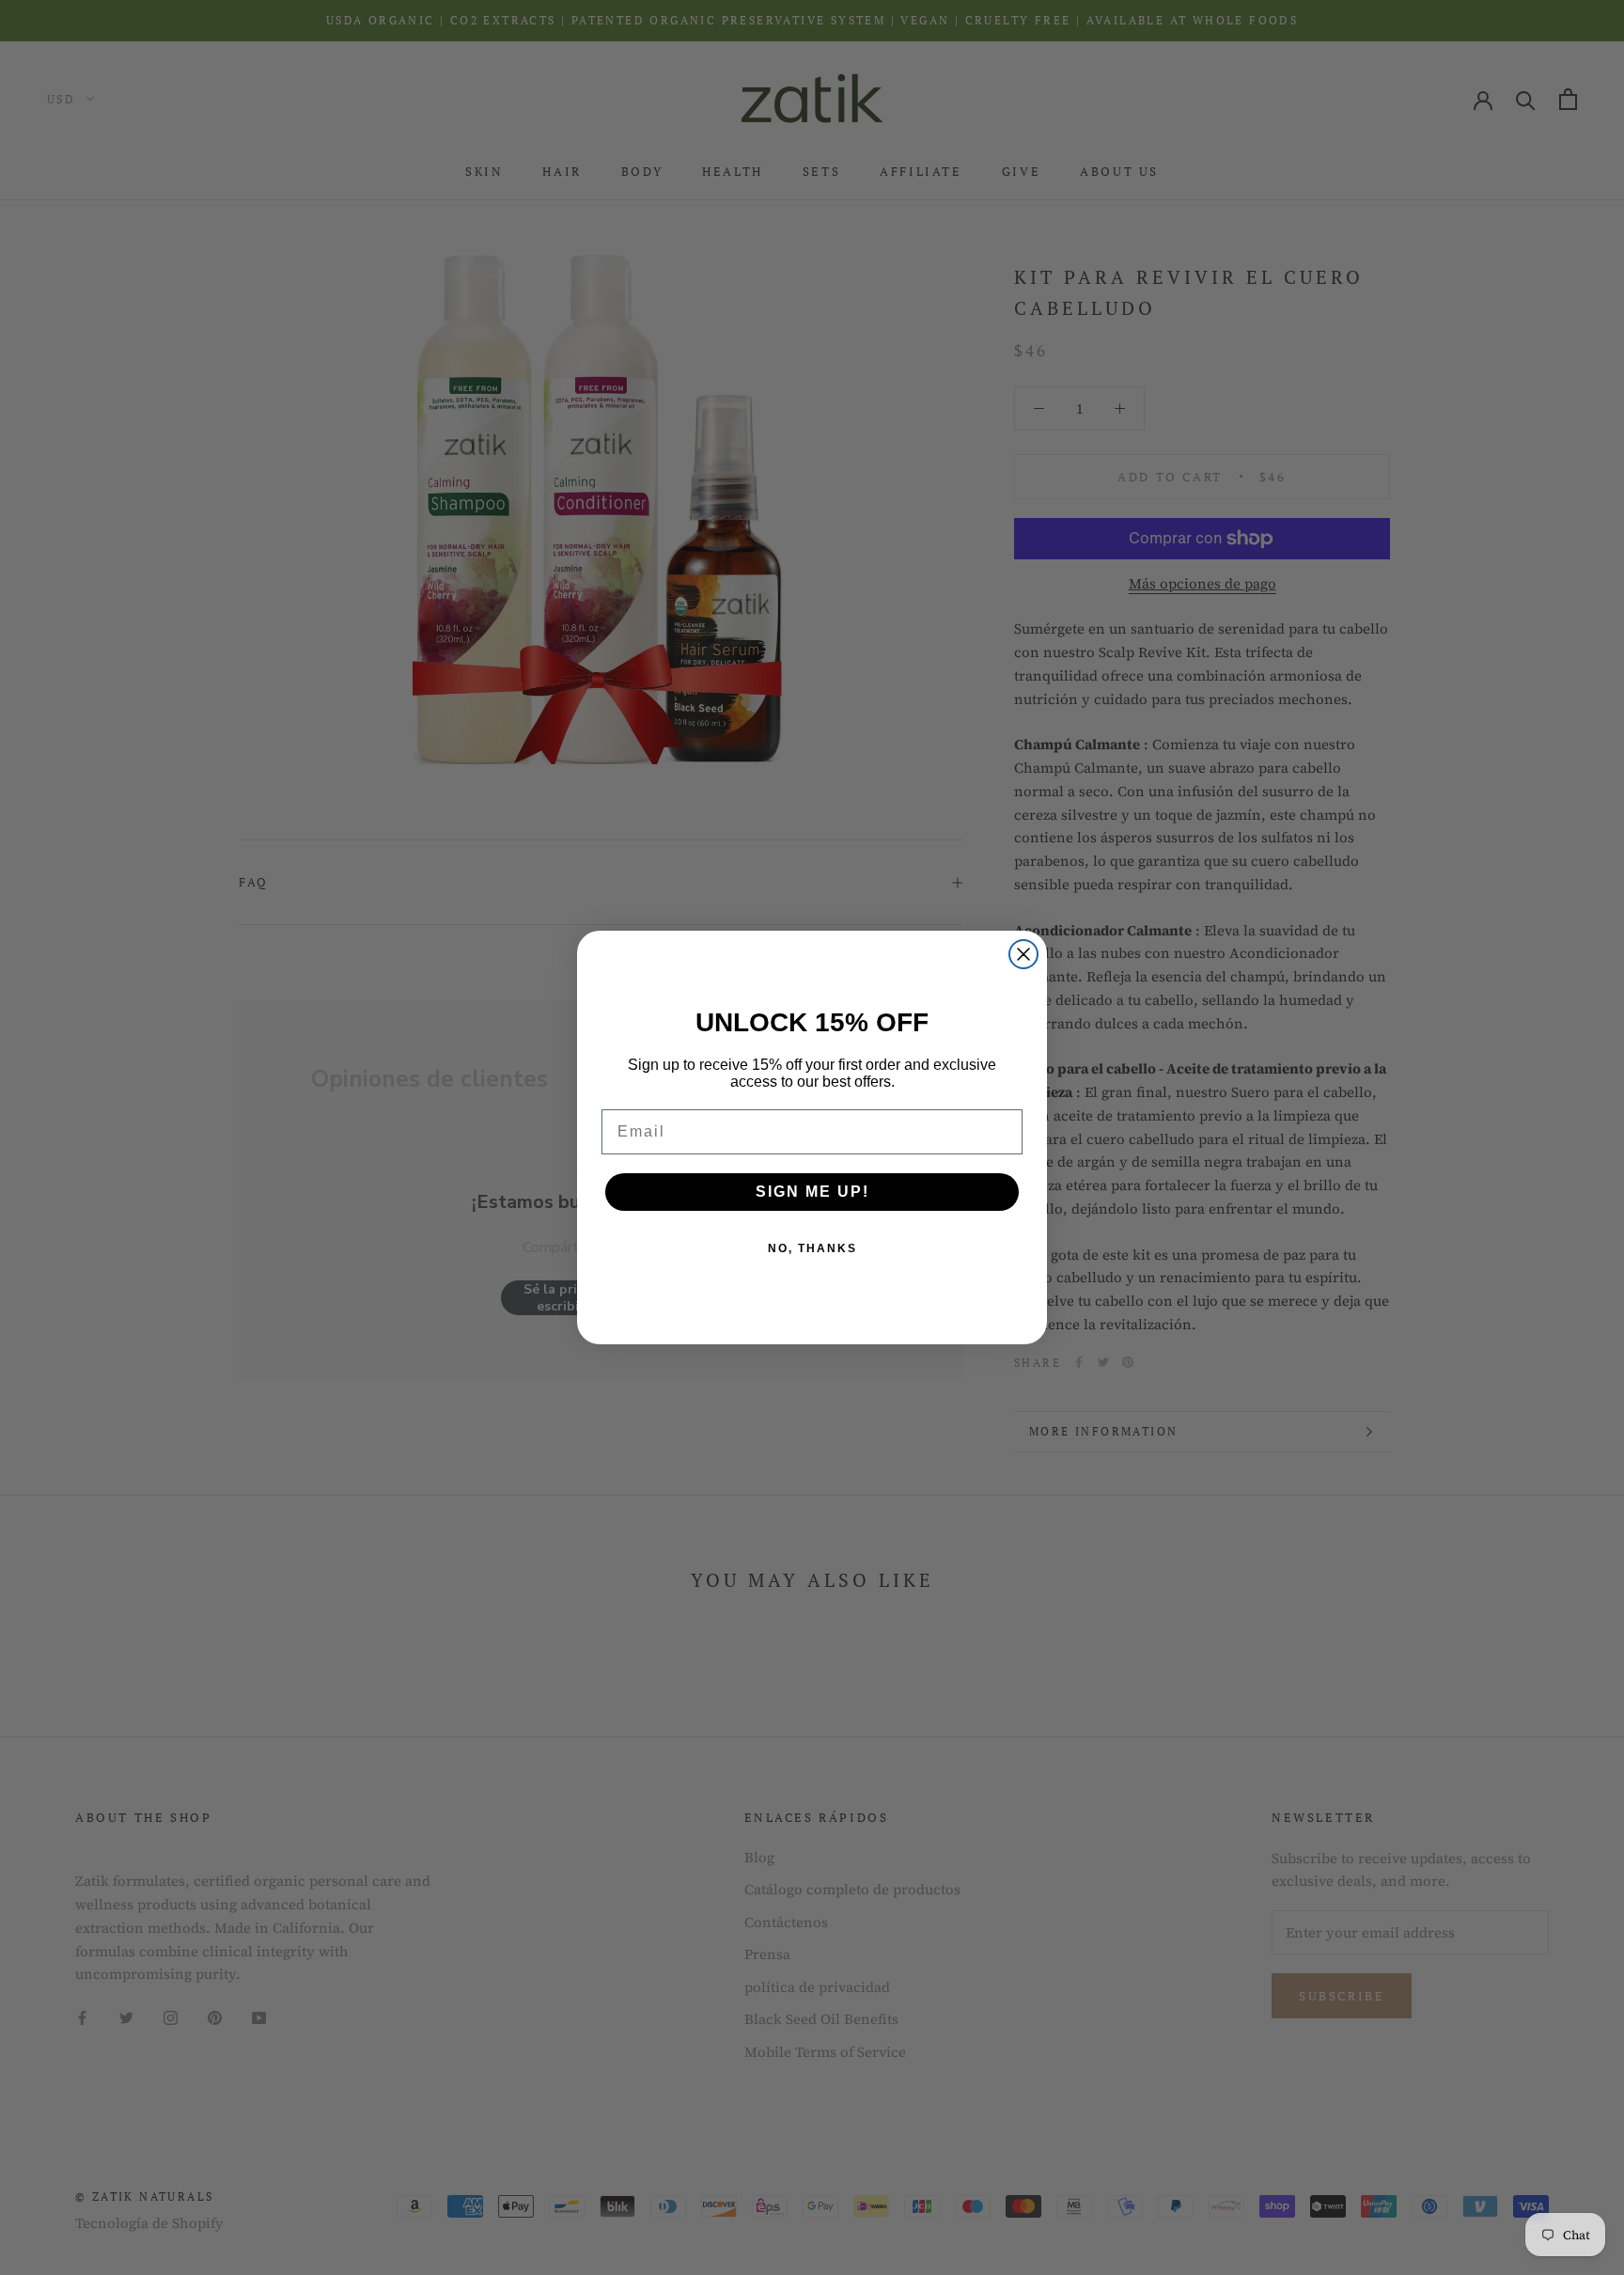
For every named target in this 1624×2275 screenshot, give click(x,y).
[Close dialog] (1023, 954)
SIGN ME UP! (812, 1192)
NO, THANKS (812, 1248)
